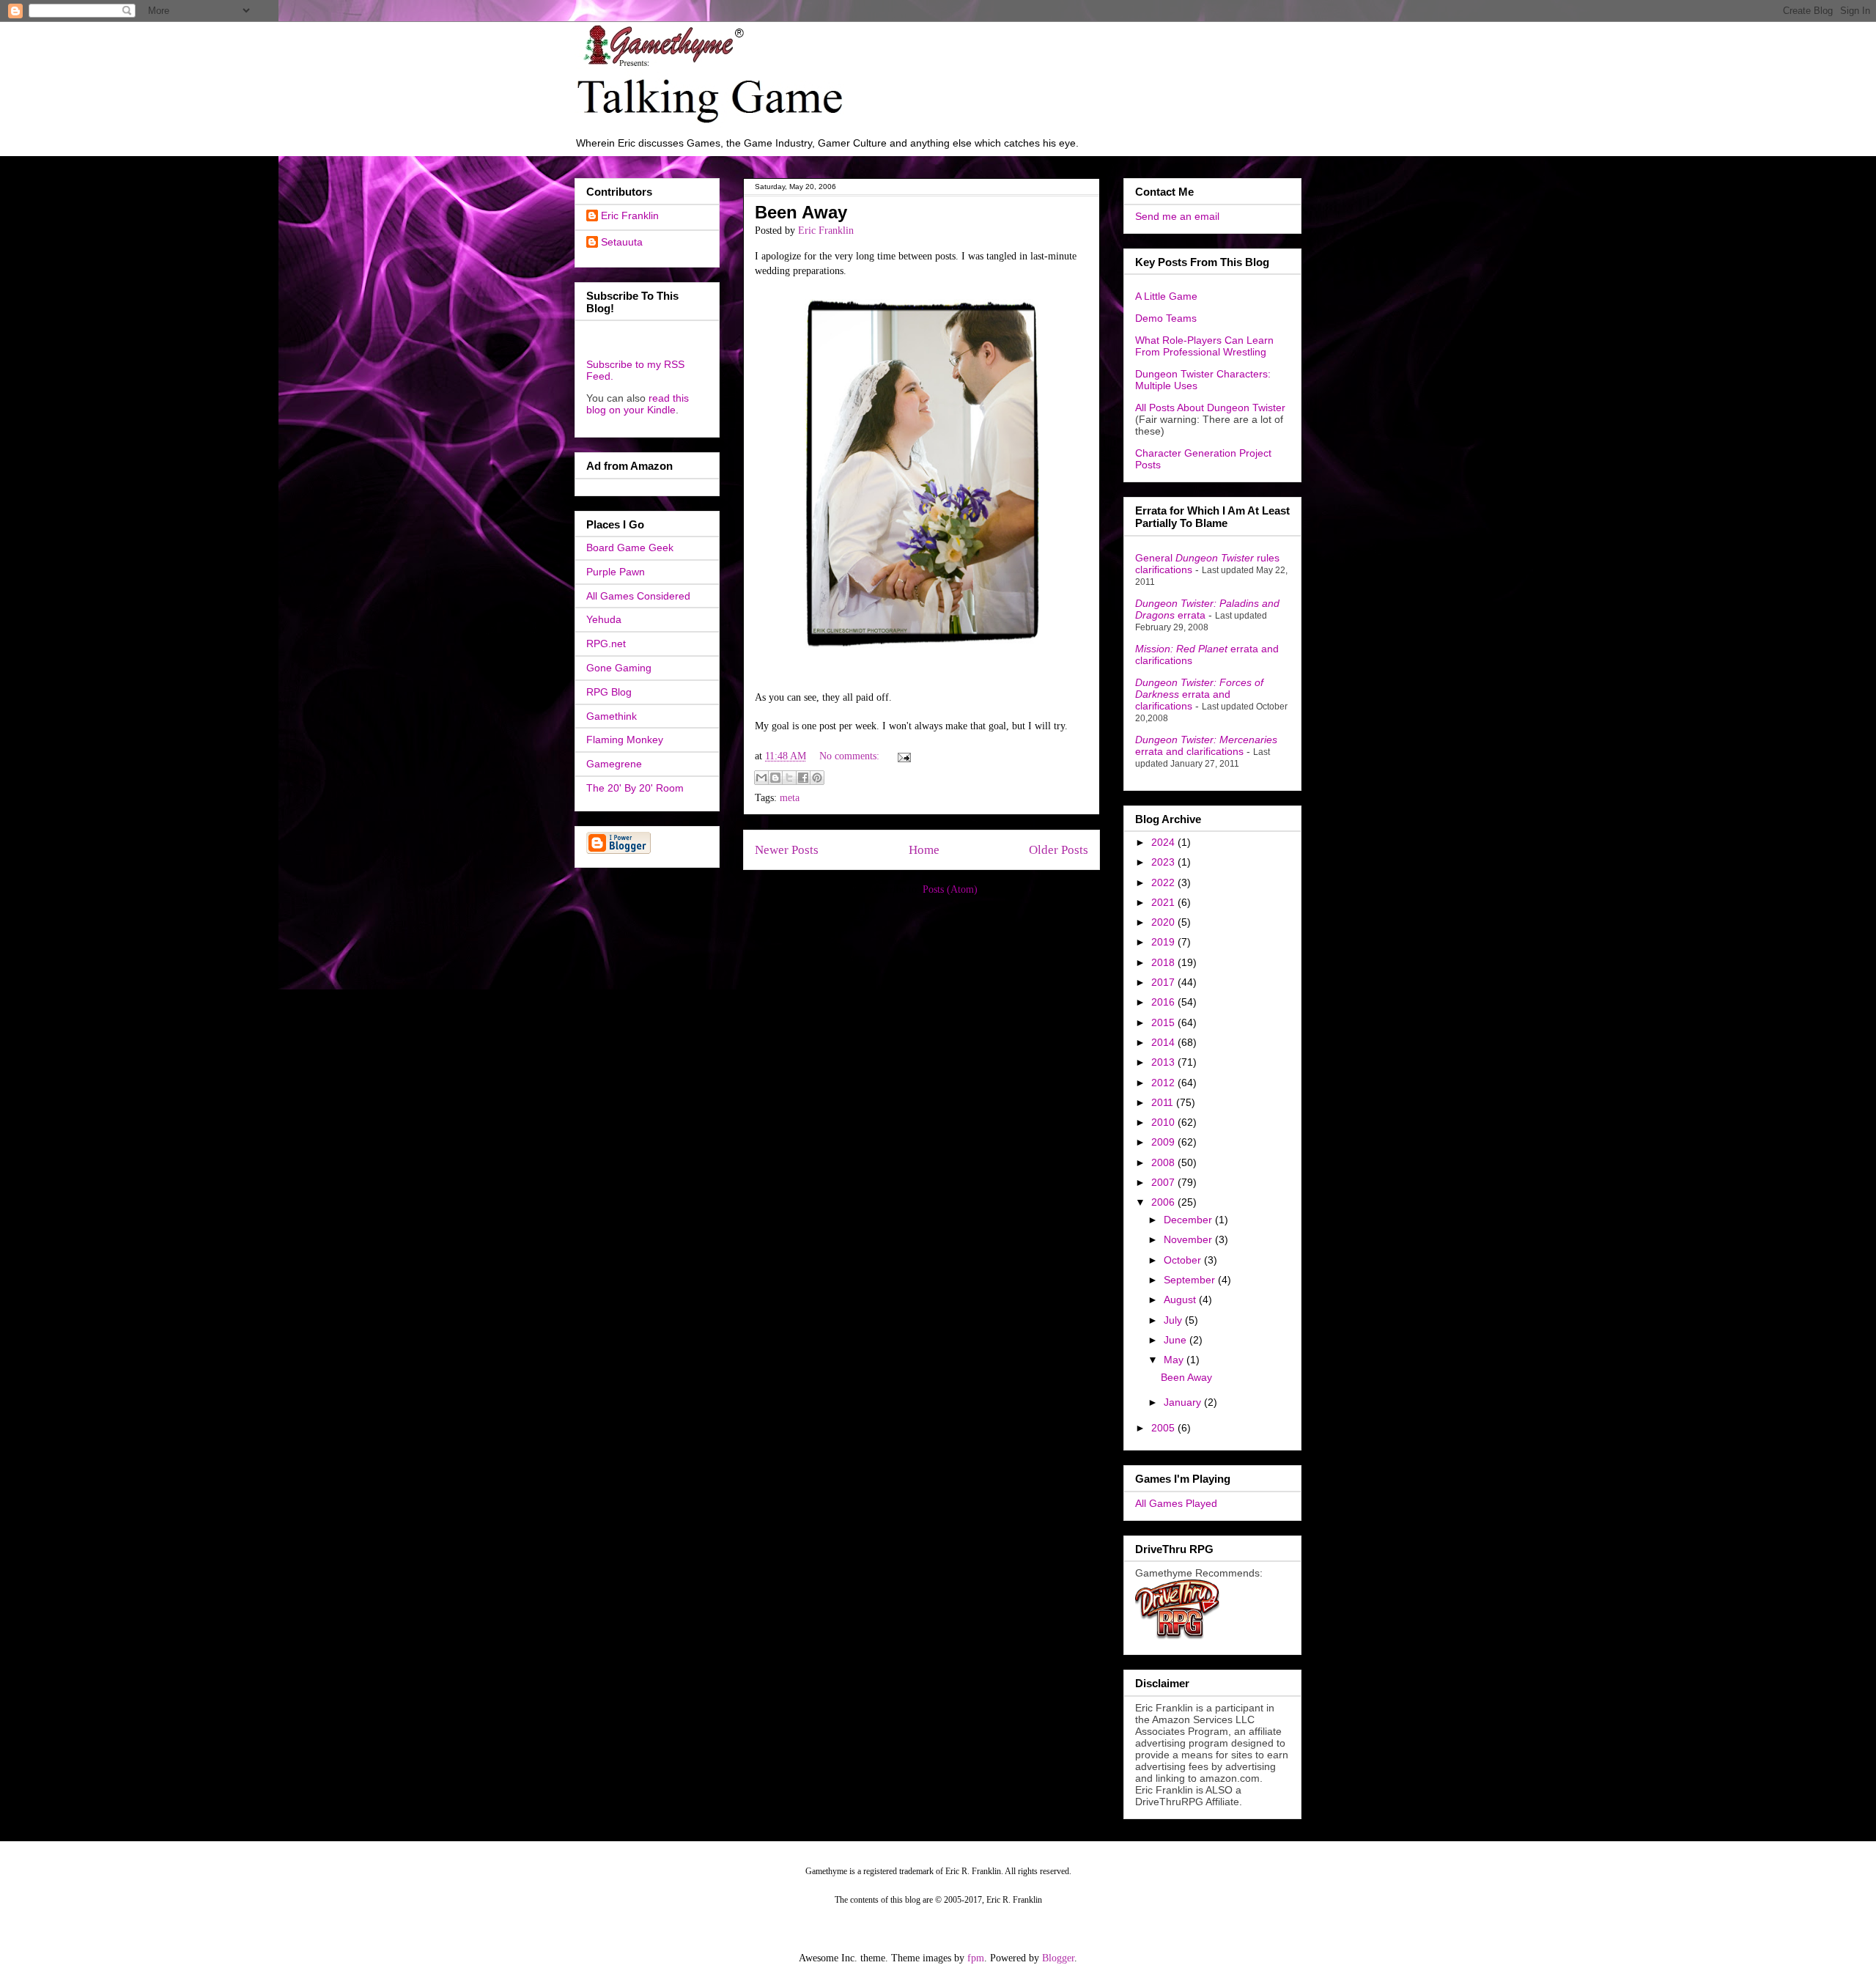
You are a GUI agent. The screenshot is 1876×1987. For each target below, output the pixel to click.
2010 (1164, 1122)
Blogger (1058, 1958)
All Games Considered (638, 596)
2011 (1164, 1102)
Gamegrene (614, 764)
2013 (1164, 1062)
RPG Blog (609, 692)
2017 (1164, 982)
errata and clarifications (1199, 694)
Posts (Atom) (950, 889)
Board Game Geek (630, 548)
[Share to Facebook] (803, 778)
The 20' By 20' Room (635, 788)
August (1181, 1300)
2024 (1164, 842)
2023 (1164, 862)
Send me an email (1177, 216)
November (1189, 1239)
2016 (1164, 1002)
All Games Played (1176, 1503)
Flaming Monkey (625, 740)
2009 (1164, 1142)
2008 (1164, 1162)
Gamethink (612, 716)
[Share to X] (789, 778)
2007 (1164, 1182)
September (1191, 1280)
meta (790, 798)
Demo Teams (1166, 318)
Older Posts (1059, 850)
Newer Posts (787, 850)
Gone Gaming (619, 668)
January (1184, 1402)
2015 (1164, 1022)
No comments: (851, 756)
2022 (1164, 882)
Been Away (801, 212)
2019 (1164, 942)
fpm (976, 1958)
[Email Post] (902, 756)
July (1174, 1320)
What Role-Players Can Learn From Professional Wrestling (1204, 346)
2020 (1164, 922)
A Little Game (1166, 296)
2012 (1164, 1083)
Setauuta (622, 242)
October (1184, 1260)
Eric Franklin (630, 215)
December (1189, 1220)
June (1177, 1340)
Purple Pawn (616, 572)
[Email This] (761, 778)
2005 (1164, 1428)
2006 (1164, 1202)
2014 (1164, 1042)
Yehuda (604, 619)
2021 (1164, 902)
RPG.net (606, 644)
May (1175, 1360)
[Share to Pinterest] (817, 778)
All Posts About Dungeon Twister (1210, 408)
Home (924, 850)
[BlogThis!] (775, 778)
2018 (1164, 962)
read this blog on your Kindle (638, 404)
